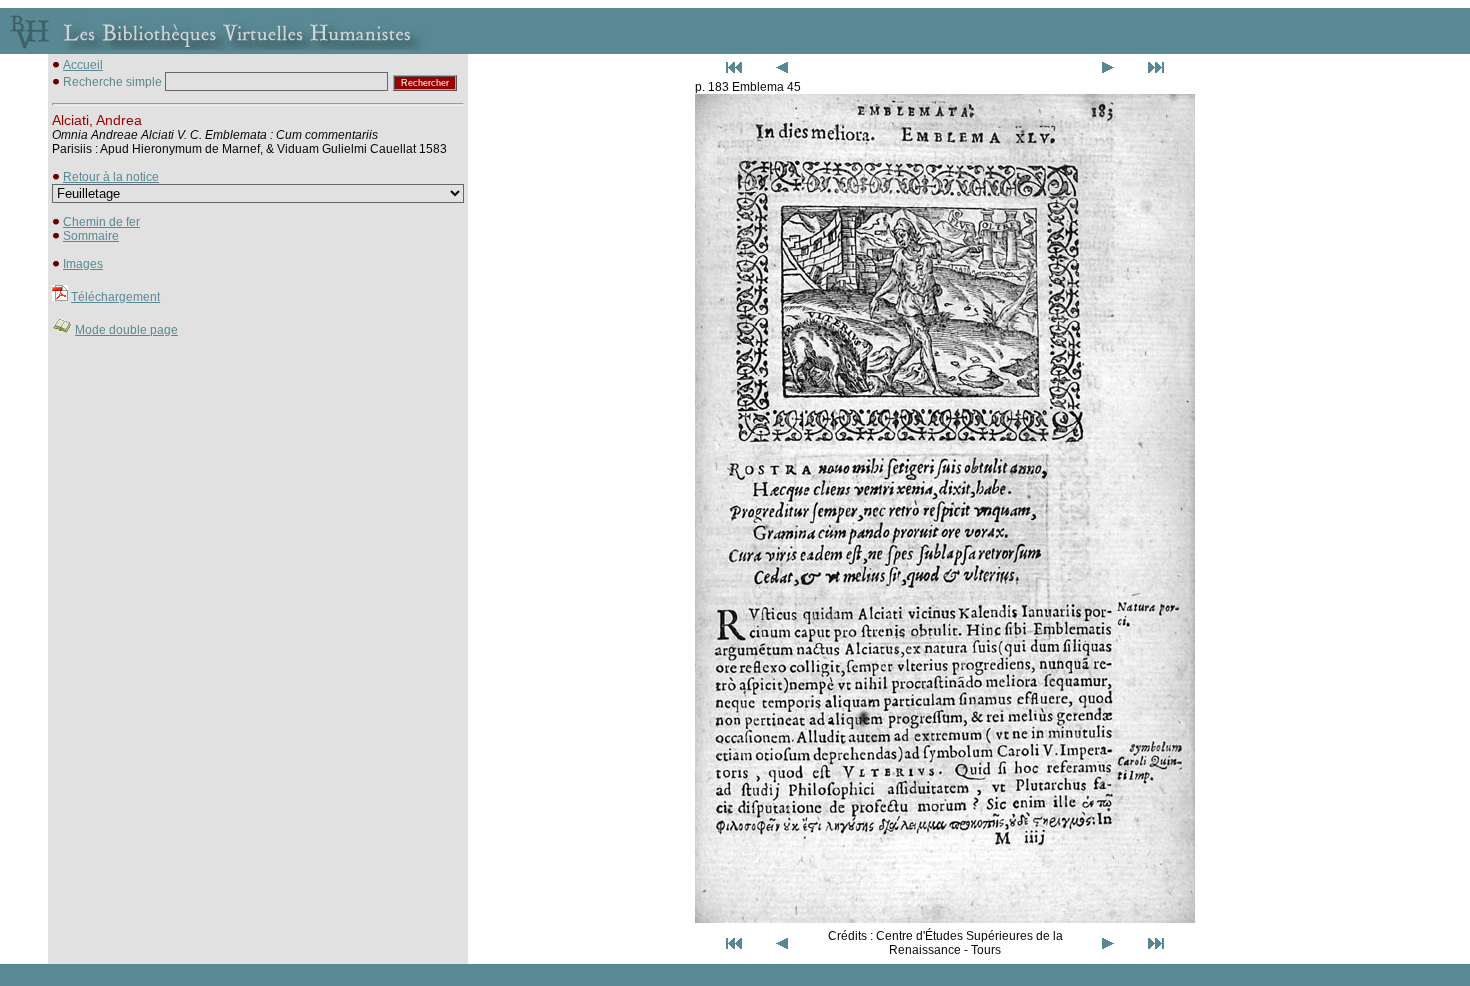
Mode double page (126, 330)
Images (83, 264)
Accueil (83, 65)
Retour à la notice (111, 177)
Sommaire (91, 236)
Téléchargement (115, 297)
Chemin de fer (101, 222)
